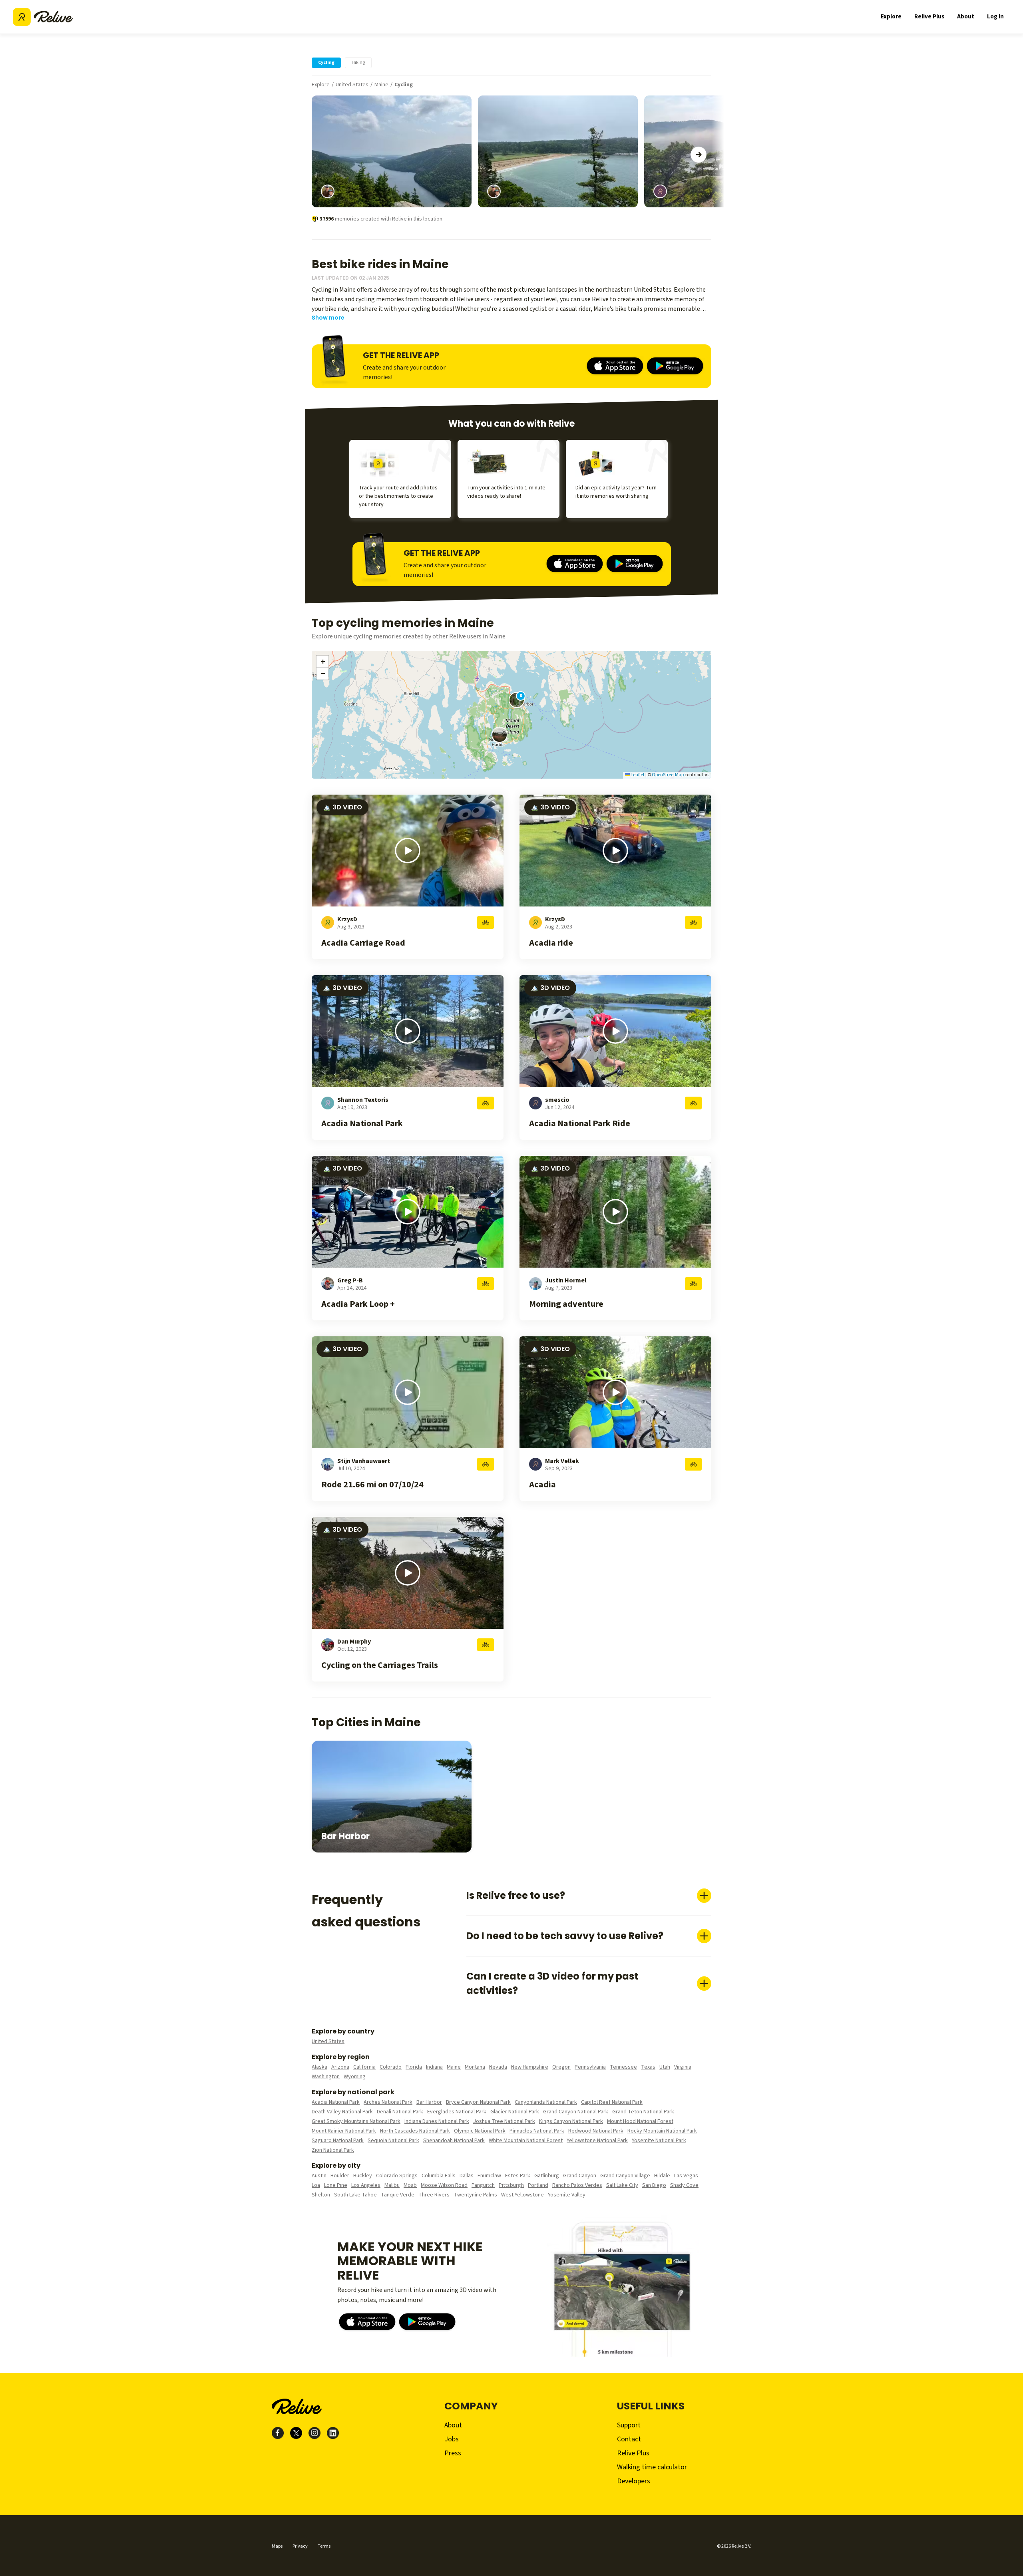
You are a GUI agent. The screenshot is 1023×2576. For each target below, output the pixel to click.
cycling (326, 63)
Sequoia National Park (393, 2141)
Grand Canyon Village (625, 2176)
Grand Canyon (580, 2176)
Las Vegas (686, 2176)
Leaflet (637, 775)
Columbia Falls (439, 2176)
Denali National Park (400, 2112)
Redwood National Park (596, 2131)
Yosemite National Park (659, 2141)
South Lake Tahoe (355, 2195)
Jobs (452, 2439)
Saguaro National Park (338, 2141)
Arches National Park (388, 2102)
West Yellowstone (522, 2195)
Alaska (319, 2067)
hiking (358, 63)
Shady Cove (684, 2185)
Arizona (340, 2067)
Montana (475, 2067)
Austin (319, 2176)
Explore (891, 17)
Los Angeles (366, 2185)
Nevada (498, 2067)
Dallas (467, 2176)
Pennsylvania (590, 2067)
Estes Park (518, 2176)
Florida (414, 2067)
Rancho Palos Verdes (577, 2185)
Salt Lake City (622, 2185)
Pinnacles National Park (537, 2131)
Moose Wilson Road (444, 2185)
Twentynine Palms (475, 2195)
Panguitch (483, 2185)
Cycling (404, 85)
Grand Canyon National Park (576, 2112)
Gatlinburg (547, 2176)
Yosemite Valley (567, 2195)
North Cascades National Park (415, 2131)
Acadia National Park (336, 2102)
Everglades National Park (457, 2112)
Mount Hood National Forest (640, 2121)
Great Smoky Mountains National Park (356, 2121)
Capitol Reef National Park (612, 2102)
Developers (634, 2481)
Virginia (683, 2067)
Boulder (340, 2176)
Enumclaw (489, 2176)
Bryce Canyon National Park (478, 2102)
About (966, 17)
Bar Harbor (429, 2102)
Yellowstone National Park (597, 2141)
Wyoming (355, 2077)
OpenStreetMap (668, 775)
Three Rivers (434, 2195)
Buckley (363, 2176)
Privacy (300, 2546)
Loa (316, 2185)
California (364, 2067)
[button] (500, 735)
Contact (629, 2439)
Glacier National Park (515, 2112)
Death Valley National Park (342, 2112)
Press (453, 2453)
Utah (665, 2067)
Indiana (434, 2067)
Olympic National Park (480, 2131)
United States (352, 85)
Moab (410, 2185)
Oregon (561, 2067)
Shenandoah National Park (454, 2141)
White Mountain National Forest (526, 2141)
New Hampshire (530, 2067)
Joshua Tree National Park (504, 2121)
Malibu (392, 2185)
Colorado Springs (397, 2176)
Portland (538, 2185)
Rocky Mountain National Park (662, 2131)
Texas (648, 2067)
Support (629, 2425)
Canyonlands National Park (546, 2102)
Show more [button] (328, 318)
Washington (326, 2077)
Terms (324, 2546)
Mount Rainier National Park (344, 2131)
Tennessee (623, 2067)
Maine (381, 85)
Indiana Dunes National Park (437, 2121)
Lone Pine (336, 2185)
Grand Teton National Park (643, 2112)
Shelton (321, 2195)
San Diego (654, 2185)
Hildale (662, 2176)
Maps (277, 2546)
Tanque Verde (398, 2195)
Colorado (391, 2067)
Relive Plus (929, 17)
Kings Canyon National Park (571, 2121)
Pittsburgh (511, 2185)
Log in (995, 17)
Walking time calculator (652, 2467)
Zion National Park (333, 2150)
